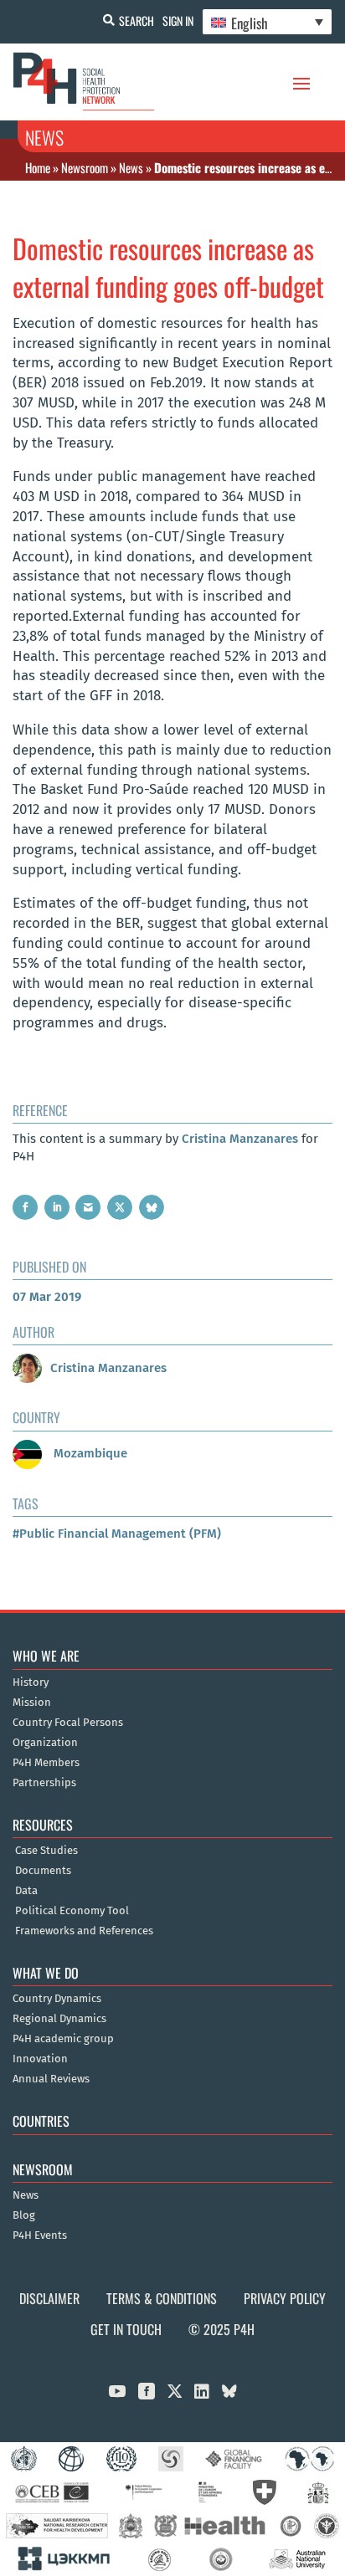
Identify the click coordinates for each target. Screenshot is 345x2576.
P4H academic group (63, 2039)
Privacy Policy (285, 2298)
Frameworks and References (84, 1931)
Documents (43, 1871)
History (31, 1682)
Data (26, 1891)
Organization (45, 1743)
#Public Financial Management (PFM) (117, 1534)
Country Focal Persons (68, 1723)
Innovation (40, 2059)
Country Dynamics (57, 1999)
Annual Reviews (51, 2079)
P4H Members (46, 1763)
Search (136, 20)
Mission (32, 1703)
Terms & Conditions (162, 2298)
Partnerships (44, 1783)
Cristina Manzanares (240, 1139)
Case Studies (46, 1851)
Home (38, 167)
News (131, 167)
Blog (24, 2215)
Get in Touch (126, 2329)
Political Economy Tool (72, 1911)
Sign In (178, 20)
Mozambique (89, 1453)
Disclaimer (49, 2298)
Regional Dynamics (59, 2019)
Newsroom (85, 167)
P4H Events (40, 2235)
